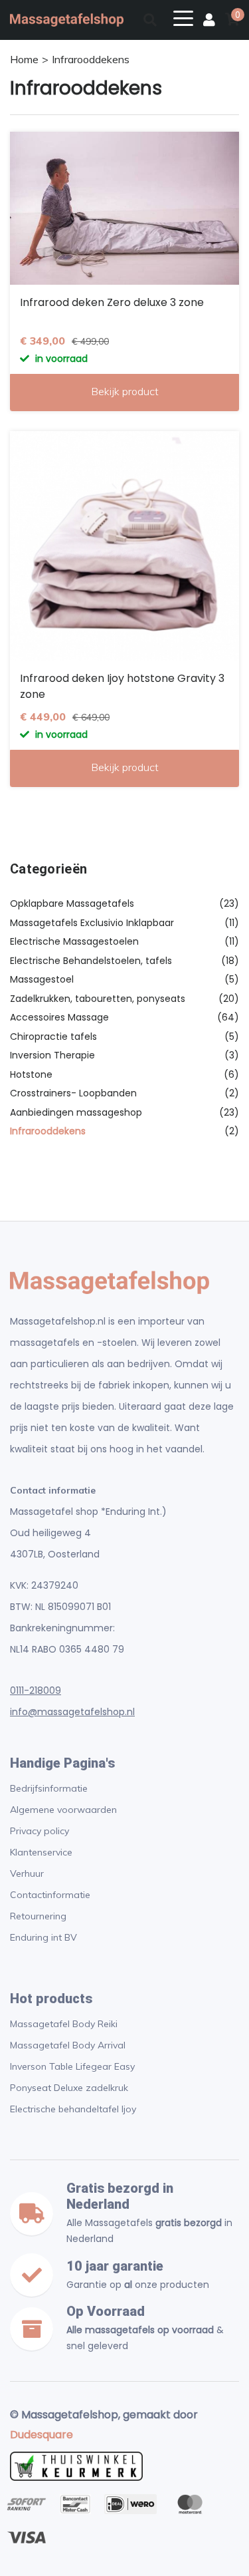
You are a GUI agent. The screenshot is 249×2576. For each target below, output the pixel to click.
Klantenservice (41, 1852)
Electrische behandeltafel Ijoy (73, 2109)
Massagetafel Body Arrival (68, 2045)
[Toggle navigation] (183, 17)
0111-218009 (36, 1690)
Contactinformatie (50, 1895)
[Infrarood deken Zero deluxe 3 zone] (124, 208)
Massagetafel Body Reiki (64, 2024)
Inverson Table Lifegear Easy (72, 2066)
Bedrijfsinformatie (49, 1788)
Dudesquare (41, 2435)
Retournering (38, 1916)
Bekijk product (125, 391)
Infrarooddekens (91, 59)
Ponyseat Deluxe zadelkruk (69, 2088)
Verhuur (27, 1873)
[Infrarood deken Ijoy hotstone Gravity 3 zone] (124, 546)
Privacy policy (40, 1831)
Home (24, 59)
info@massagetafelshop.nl (72, 1712)
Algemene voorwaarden (63, 1810)
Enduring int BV (43, 1937)
